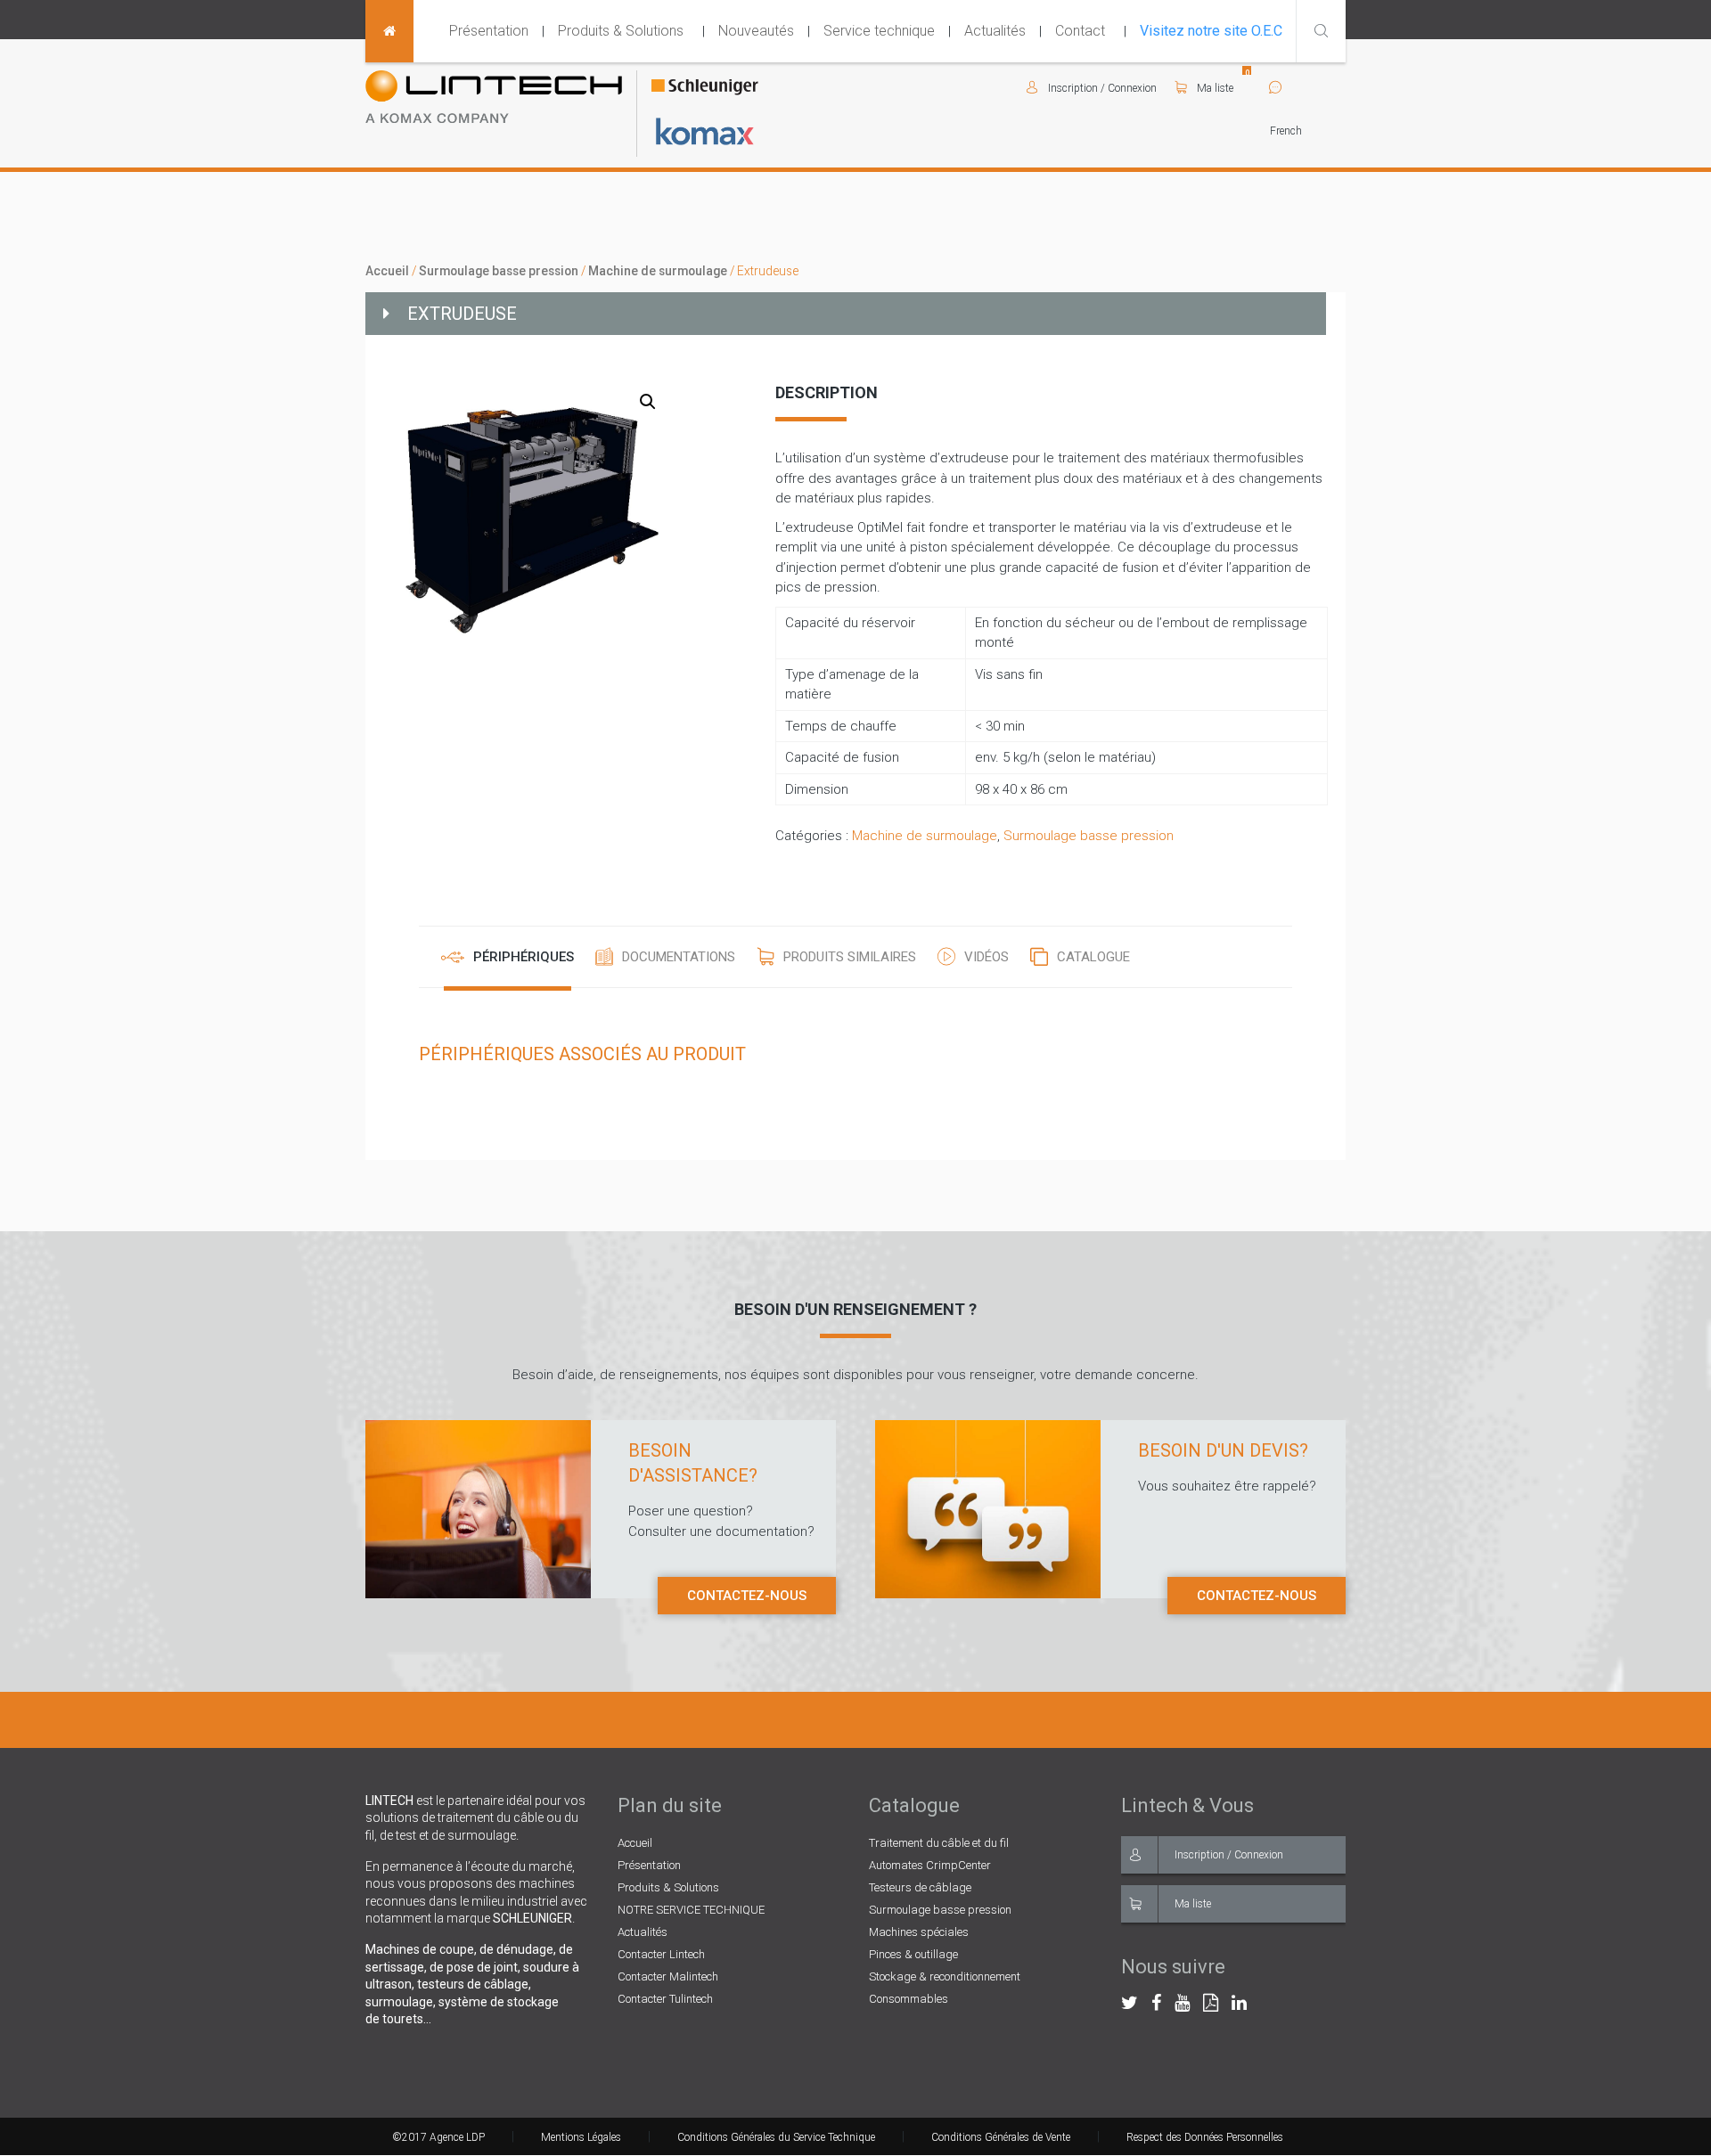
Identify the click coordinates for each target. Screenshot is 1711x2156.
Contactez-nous (747, 1596)
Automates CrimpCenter (930, 1865)
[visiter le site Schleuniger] (705, 88)
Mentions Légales (581, 2137)
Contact (1080, 31)
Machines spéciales (919, 1932)
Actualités (995, 31)
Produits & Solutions (621, 31)
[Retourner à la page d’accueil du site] (389, 31)
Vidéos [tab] (986, 957)
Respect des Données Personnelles (1205, 2137)
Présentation (489, 31)
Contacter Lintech (661, 1954)
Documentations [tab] (679, 957)
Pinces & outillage (913, 1954)
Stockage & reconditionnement (945, 1976)
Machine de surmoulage (658, 271)
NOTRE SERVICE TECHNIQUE (691, 1910)
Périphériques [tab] (524, 957)
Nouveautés (756, 31)
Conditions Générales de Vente (1001, 2137)
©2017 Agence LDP (438, 2137)
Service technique (879, 31)
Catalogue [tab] (1093, 957)
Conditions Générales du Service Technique (776, 2137)
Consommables (909, 1999)
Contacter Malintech (668, 1976)
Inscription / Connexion (1229, 1855)
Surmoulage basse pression (499, 271)
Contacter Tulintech (665, 1999)
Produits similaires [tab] (850, 957)
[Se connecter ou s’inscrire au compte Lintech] (1037, 88)
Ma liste (1214, 88)
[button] (648, 402)
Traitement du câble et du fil (939, 1843)
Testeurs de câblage (920, 1887)
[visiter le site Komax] (705, 131)
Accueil (387, 271)
